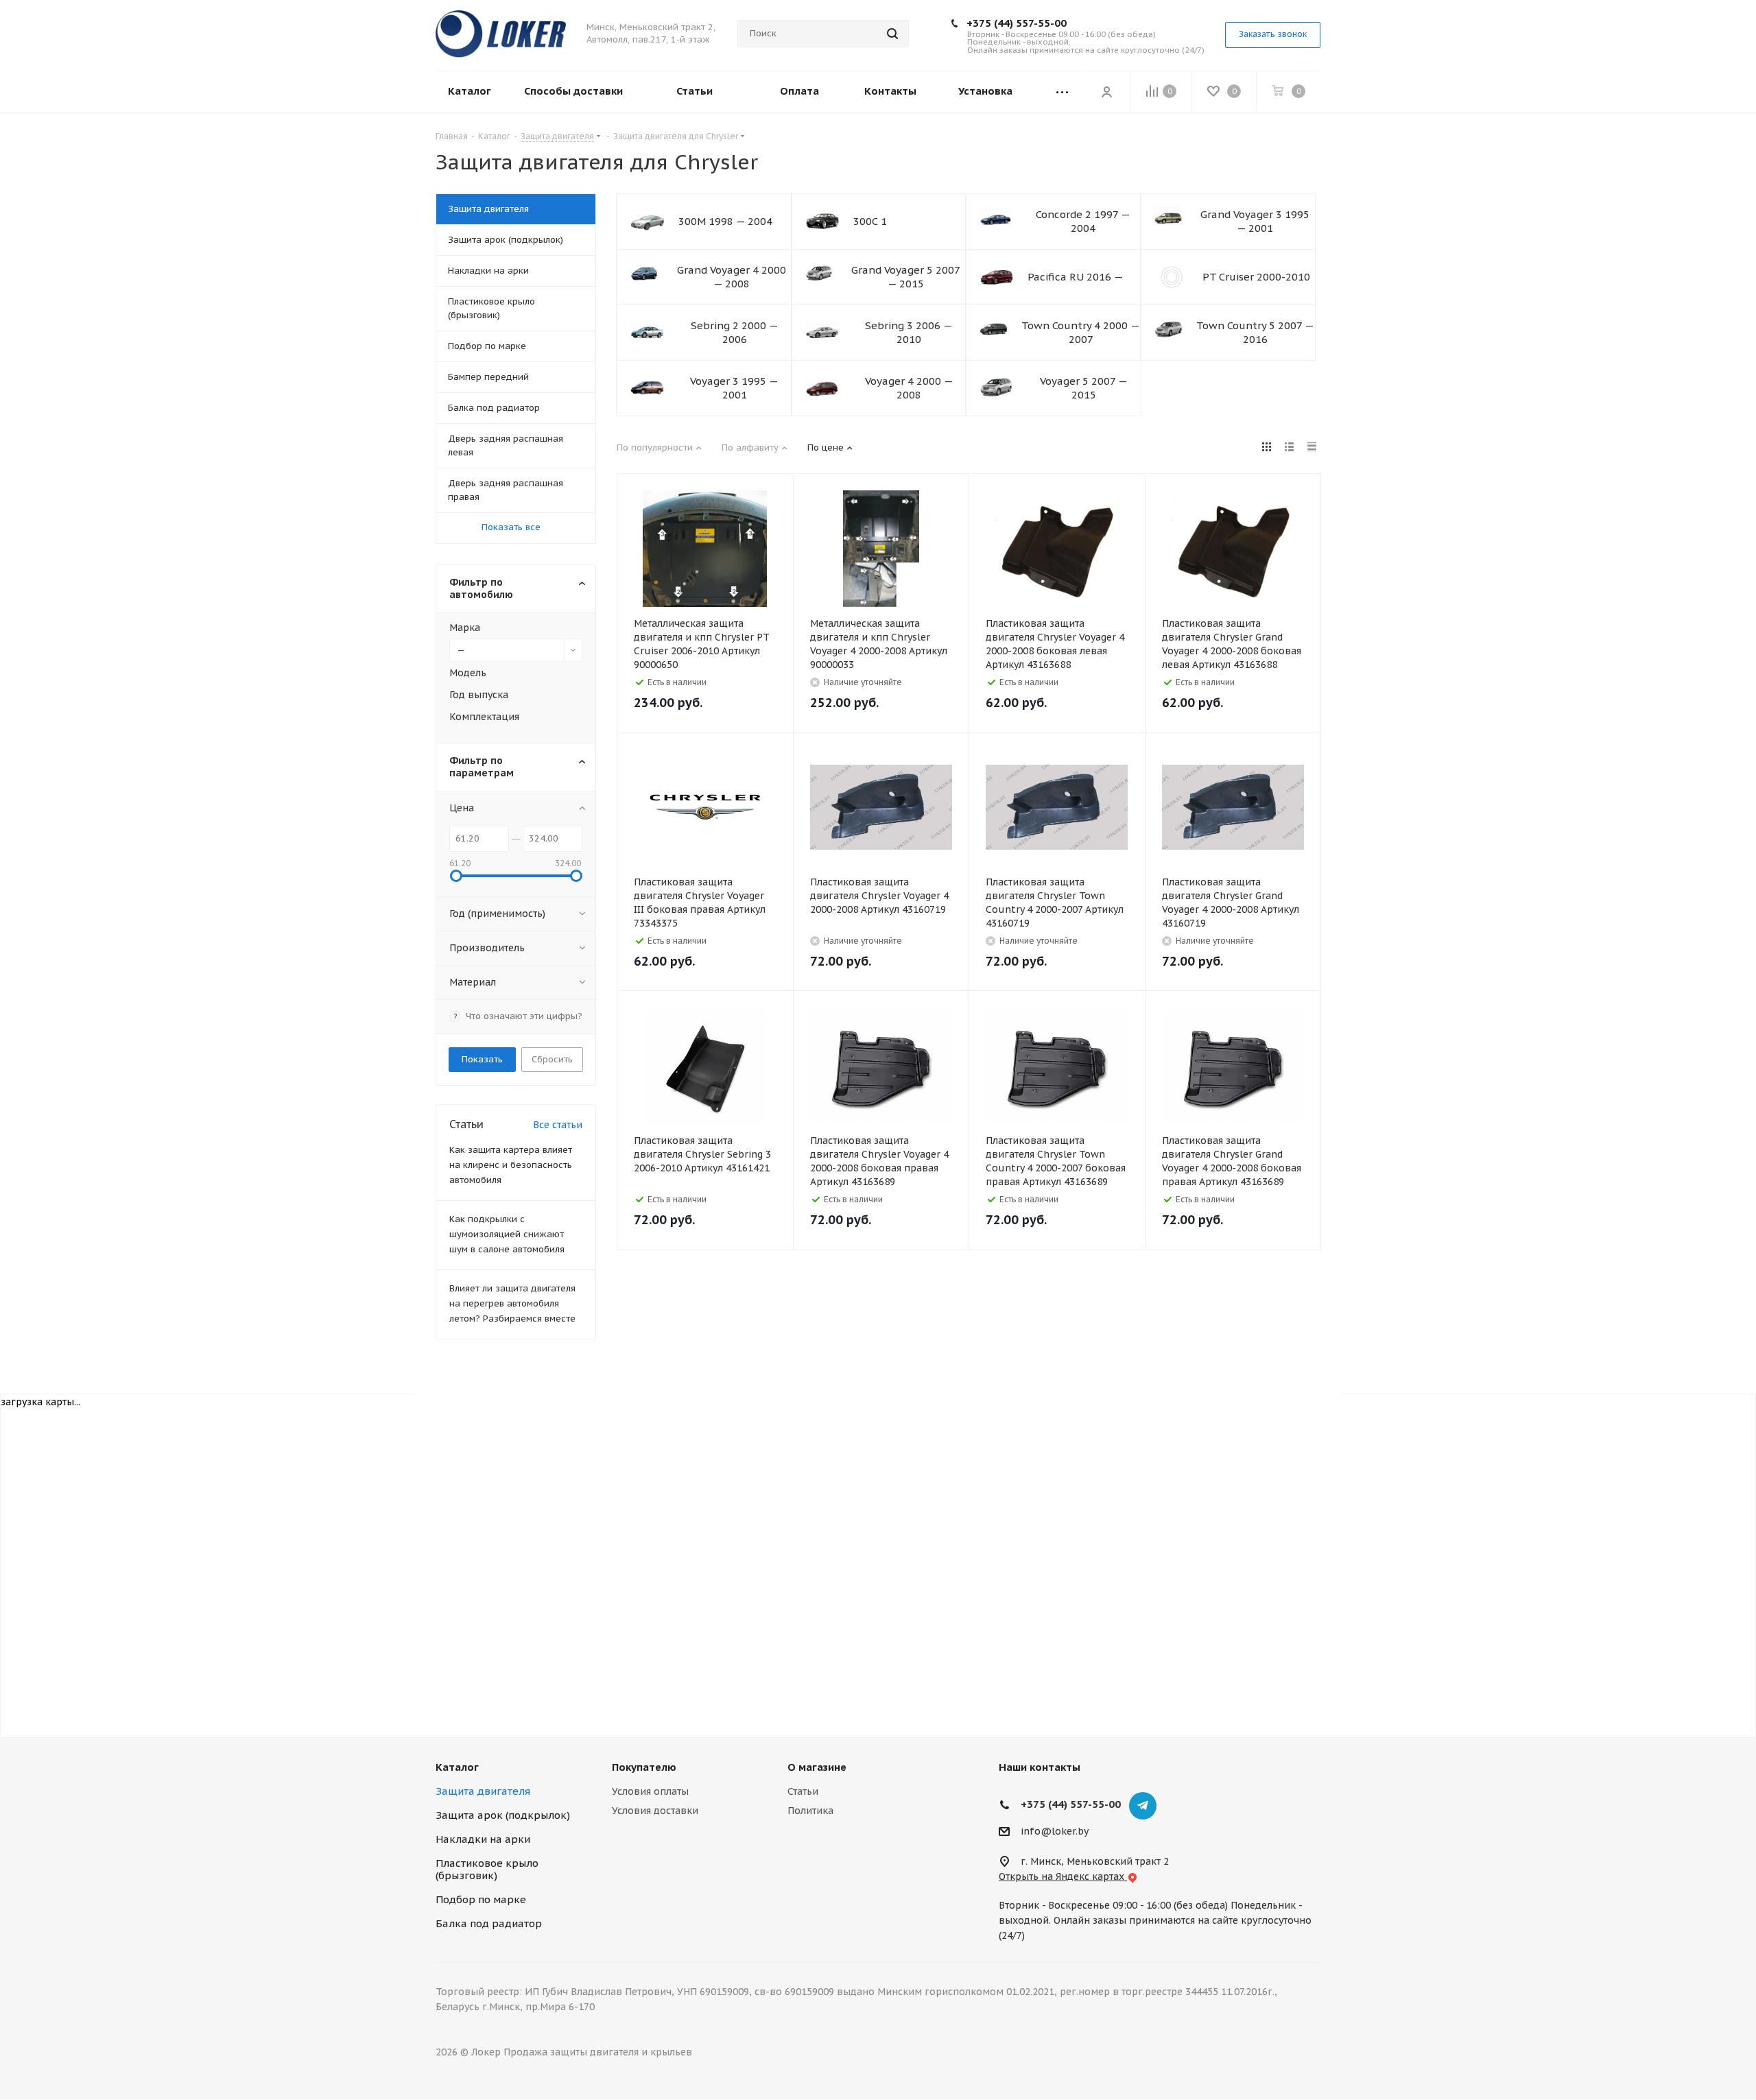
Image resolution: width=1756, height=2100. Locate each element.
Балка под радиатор (489, 1923)
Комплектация (484, 717)
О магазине (817, 1767)
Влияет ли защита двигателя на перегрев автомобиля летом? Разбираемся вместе (512, 1303)
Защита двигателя (483, 1791)
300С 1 (870, 221)
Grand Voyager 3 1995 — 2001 (1255, 221)
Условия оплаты (650, 1791)
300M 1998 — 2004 (725, 221)
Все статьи (558, 1125)
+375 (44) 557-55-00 (1017, 23)
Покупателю (644, 1767)
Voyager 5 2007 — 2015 (1084, 388)
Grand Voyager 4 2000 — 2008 (732, 277)
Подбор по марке (481, 1899)
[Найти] (892, 34)
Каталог (457, 1767)
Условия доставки (655, 1811)
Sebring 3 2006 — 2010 (909, 332)
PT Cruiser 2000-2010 (1256, 277)
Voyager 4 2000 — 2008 (909, 388)
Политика (810, 1811)
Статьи (803, 1791)
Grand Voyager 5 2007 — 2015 (906, 277)
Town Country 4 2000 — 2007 (1081, 332)
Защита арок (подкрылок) (503, 1815)
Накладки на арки (483, 1839)
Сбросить (552, 1059)
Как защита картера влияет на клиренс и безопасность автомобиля (511, 1165)
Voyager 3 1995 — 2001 (734, 388)
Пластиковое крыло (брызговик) (487, 1869)
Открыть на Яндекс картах (1063, 1876)
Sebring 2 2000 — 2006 (735, 332)
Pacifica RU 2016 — (1076, 277)
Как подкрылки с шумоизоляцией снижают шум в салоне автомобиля (507, 1234)
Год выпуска (479, 695)
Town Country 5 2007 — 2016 (1255, 332)
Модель (468, 673)
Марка (465, 628)
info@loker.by (1055, 1831)
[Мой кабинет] (1106, 91)
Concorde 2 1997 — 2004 (1083, 221)
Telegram (1143, 1806)
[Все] (1062, 92)
